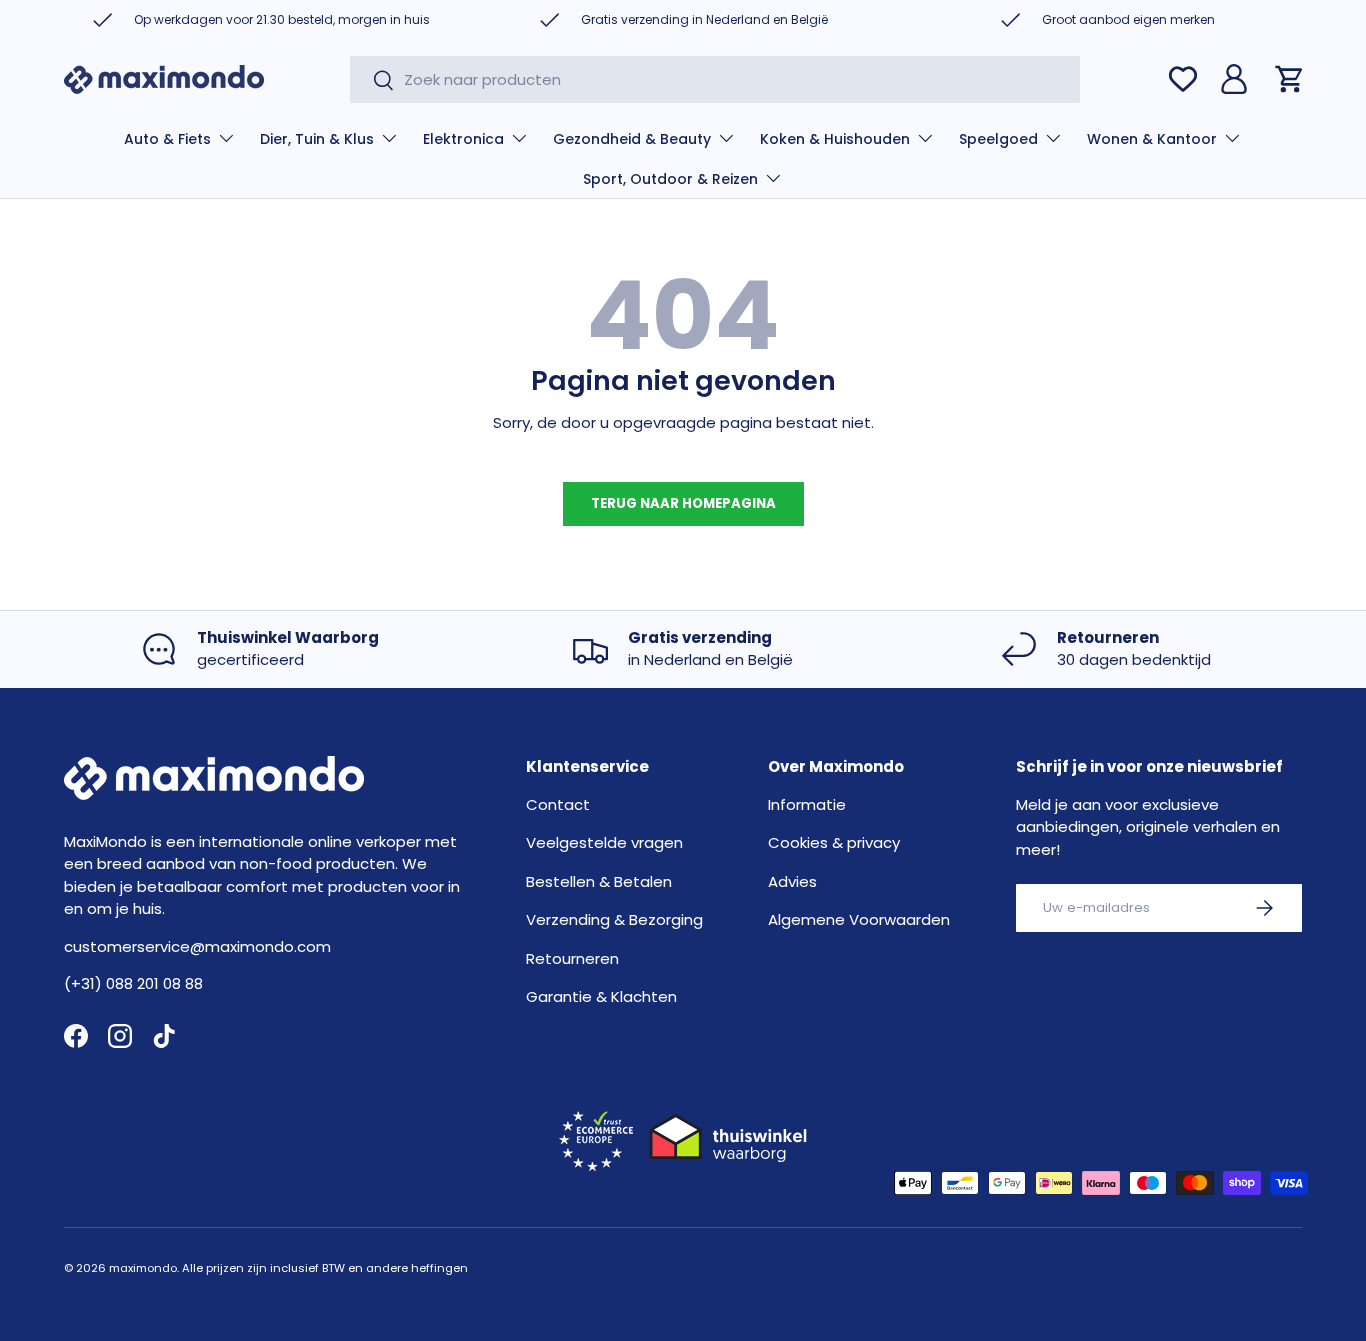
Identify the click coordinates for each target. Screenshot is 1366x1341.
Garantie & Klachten (601, 996)
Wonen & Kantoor (1152, 139)
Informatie (807, 804)
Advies (792, 881)
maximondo (143, 1268)
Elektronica (463, 139)
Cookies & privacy (834, 842)
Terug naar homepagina (683, 503)
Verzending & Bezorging (614, 919)
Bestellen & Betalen (599, 881)
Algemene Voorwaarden (859, 919)
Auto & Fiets (167, 139)
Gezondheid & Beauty (632, 139)
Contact (558, 804)
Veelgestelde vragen (604, 842)
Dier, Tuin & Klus (317, 139)
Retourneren (572, 958)
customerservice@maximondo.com (197, 946)
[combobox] (715, 79)
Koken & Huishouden (835, 139)
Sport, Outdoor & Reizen (670, 179)
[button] (1290, 79)
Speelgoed (998, 139)
